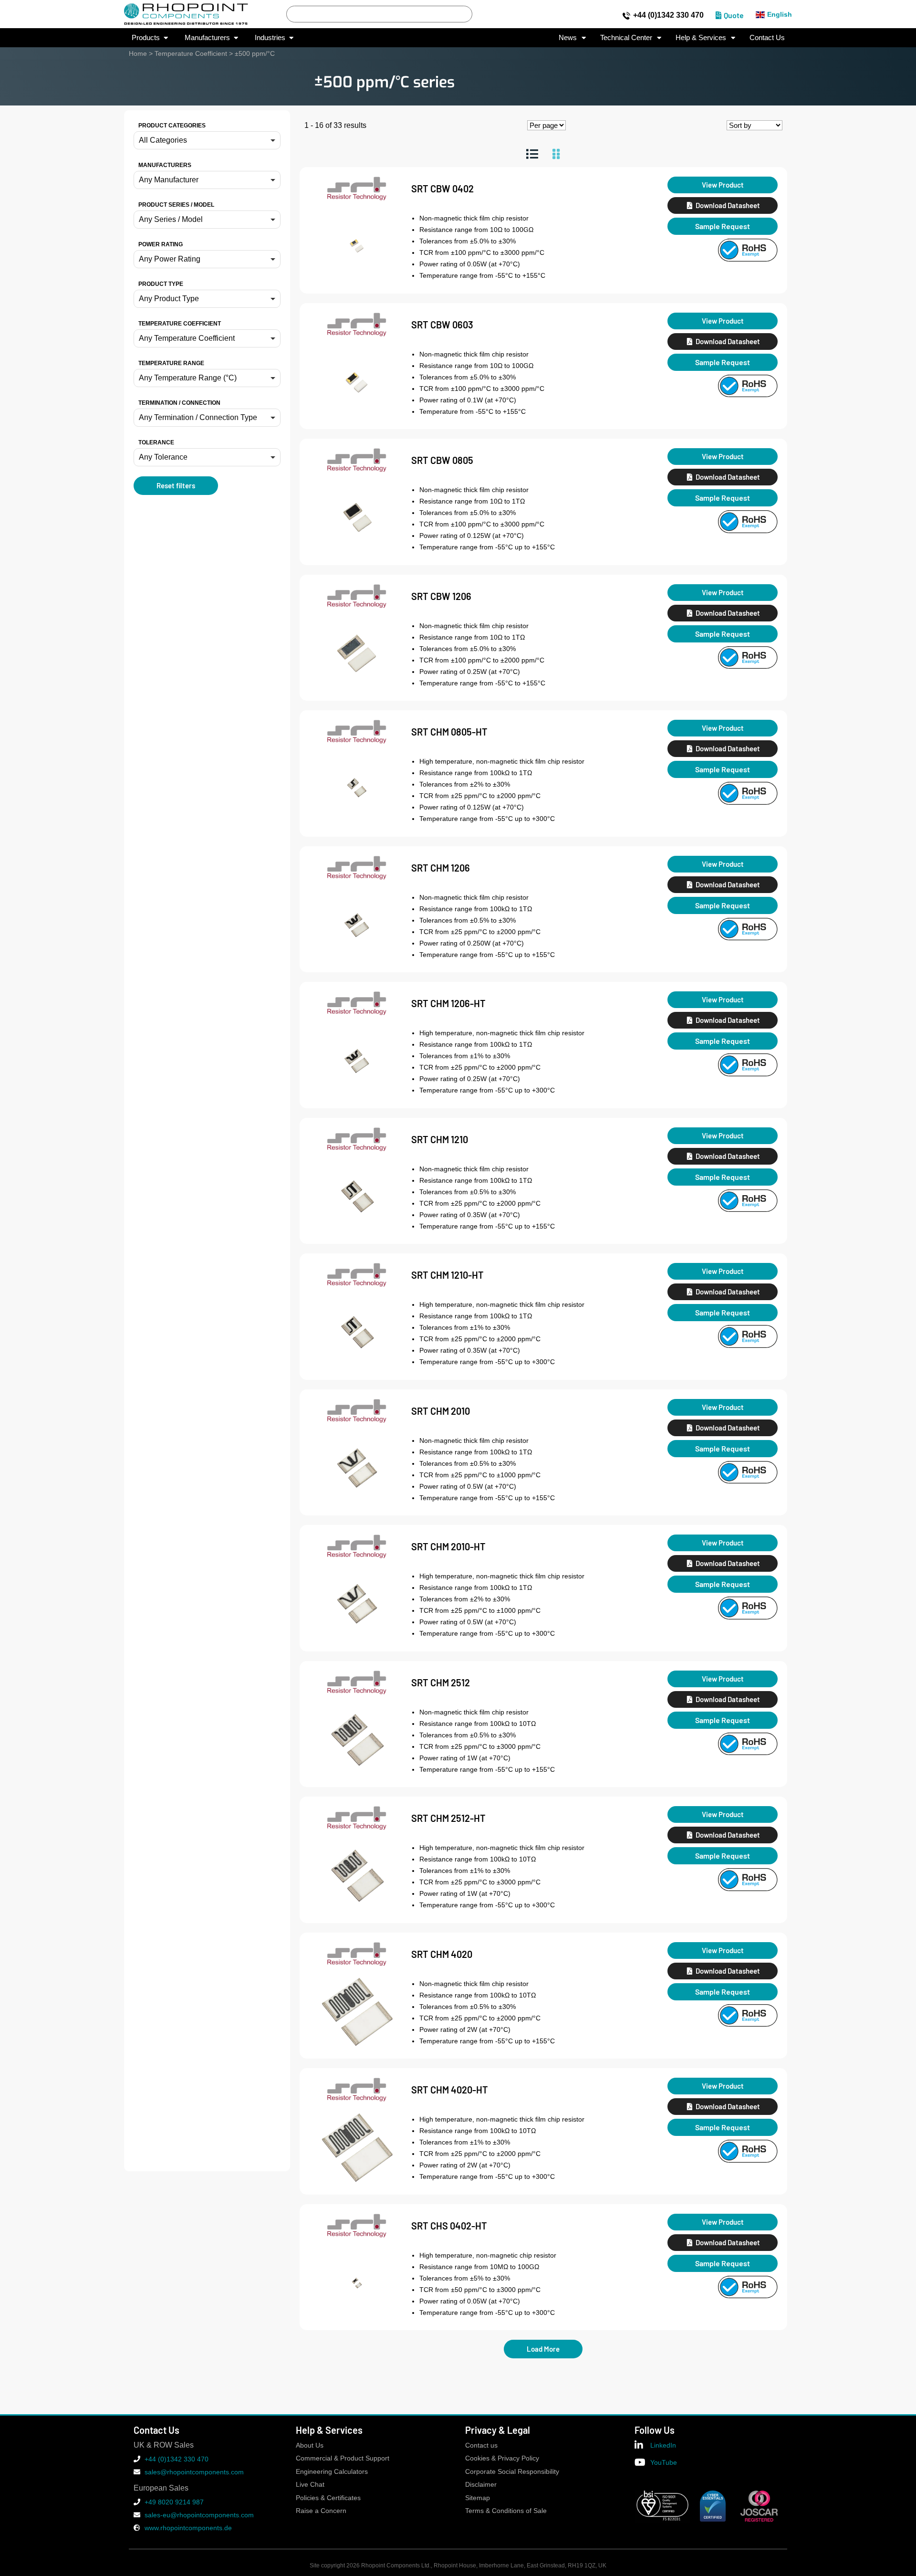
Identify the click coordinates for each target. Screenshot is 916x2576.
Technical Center (626, 37)
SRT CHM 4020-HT (450, 2090)
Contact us (481, 2445)
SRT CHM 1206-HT (448, 1003)
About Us (310, 2445)
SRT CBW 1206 (441, 596)
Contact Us (767, 37)
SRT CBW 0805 (442, 460)
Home (138, 53)
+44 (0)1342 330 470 (668, 15)
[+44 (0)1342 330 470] (626, 16)
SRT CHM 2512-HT (448, 1818)
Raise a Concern (321, 2511)
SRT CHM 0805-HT (449, 732)
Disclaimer (481, 2485)
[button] (207, 140)
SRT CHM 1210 (440, 1139)
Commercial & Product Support (343, 2458)
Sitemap (478, 2498)
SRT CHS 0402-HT (449, 2226)
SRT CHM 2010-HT (448, 1546)
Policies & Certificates (328, 2498)
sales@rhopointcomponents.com (194, 2472)
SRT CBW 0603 (442, 325)
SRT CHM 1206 (441, 868)
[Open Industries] (291, 38)
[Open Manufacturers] (236, 38)
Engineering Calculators (332, 2472)
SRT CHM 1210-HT (448, 1275)
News (568, 37)
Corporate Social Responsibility (512, 2472)
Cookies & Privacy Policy (502, 2458)
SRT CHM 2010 (441, 1411)
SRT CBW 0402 (442, 189)
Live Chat (310, 2485)
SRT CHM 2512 (441, 1682)
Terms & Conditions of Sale (506, 2511)
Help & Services (701, 37)
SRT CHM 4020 (442, 1954)
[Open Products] (166, 38)
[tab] (532, 154)
